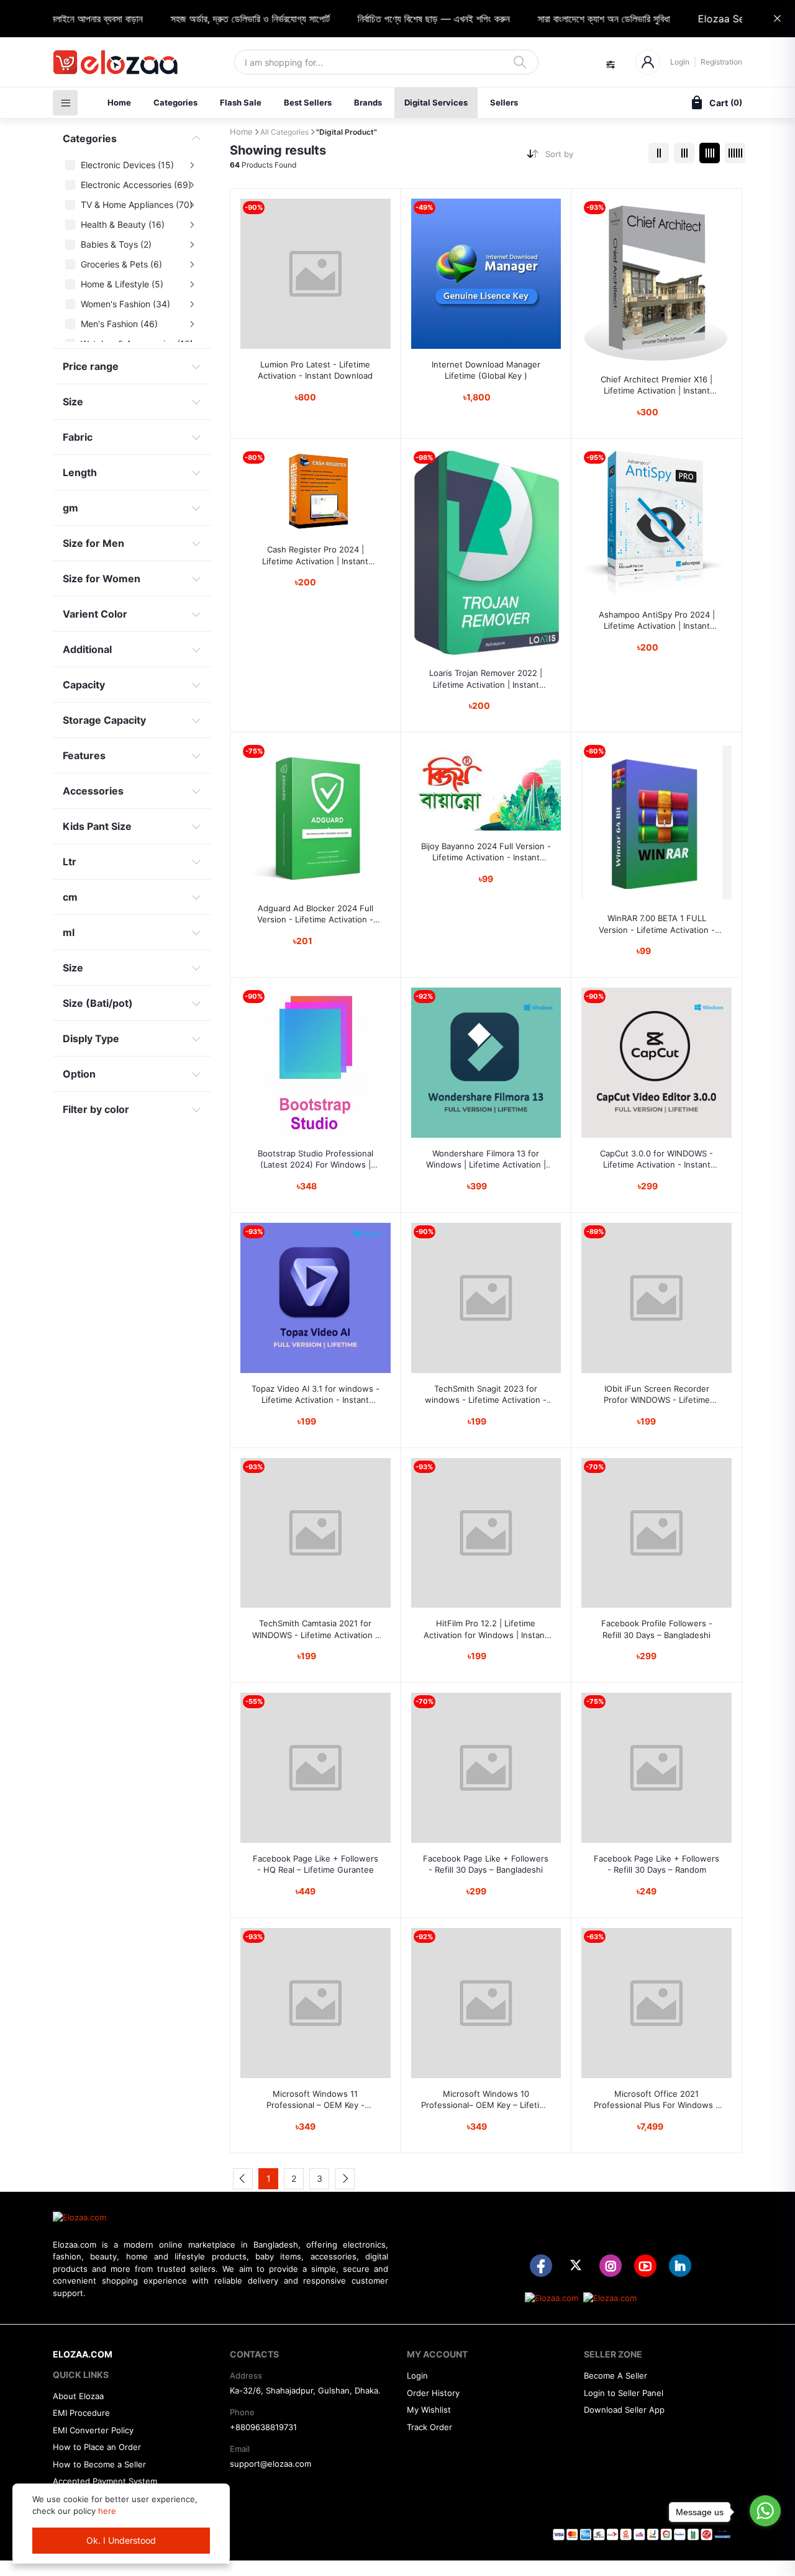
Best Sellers (308, 102)
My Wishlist (429, 2410)
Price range (91, 366)
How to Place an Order (97, 2447)
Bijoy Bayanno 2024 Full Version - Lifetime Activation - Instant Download (486, 852)
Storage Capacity (104, 720)
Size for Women (102, 579)
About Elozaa (78, 2396)
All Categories (284, 132)
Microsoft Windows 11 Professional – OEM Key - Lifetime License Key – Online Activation (315, 2100)
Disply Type (91, 1038)
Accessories (93, 791)
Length (80, 472)
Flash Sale (241, 102)
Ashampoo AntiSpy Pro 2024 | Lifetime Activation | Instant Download (657, 620)
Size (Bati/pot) (98, 1003)
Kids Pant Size (97, 826)
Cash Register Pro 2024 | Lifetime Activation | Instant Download (315, 555)
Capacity (84, 685)
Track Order (429, 2427)
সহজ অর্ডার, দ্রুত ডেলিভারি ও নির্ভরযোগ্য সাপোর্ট (218, 19)
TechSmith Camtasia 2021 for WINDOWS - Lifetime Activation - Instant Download (316, 1629)
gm (70, 508)
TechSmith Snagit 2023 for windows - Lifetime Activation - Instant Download (486, 1394)
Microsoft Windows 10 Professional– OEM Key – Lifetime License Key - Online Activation (486, 2100)
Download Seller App (624, 2410)
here (107, 2511)
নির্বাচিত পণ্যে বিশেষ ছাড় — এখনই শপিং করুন (402, 19)
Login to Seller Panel (624, 2393)
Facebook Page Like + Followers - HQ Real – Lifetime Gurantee (316, 1864)
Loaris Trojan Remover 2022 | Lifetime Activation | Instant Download (486, 679)
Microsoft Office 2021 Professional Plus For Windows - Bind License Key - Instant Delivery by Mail (656, 2100)
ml (69, 932)
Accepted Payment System (105, 2481)
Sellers (504, 102)
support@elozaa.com (270, 2464)
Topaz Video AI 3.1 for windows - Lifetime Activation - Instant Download (316, 1394)
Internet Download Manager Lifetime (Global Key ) (486, 370)
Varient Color (95, 614)
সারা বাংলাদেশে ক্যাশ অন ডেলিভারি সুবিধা (572, 19)
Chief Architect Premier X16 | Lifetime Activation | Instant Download (656, 385)
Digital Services (436, 102)
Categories (175, 102)
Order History (433, 2393)
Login (680, 62)
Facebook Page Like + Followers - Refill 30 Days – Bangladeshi (486, 1864)
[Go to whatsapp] (765, 2511)
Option (79, 1074)
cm (70, 897)
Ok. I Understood (121, 2540)
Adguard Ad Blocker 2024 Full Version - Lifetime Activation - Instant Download (315, 914)
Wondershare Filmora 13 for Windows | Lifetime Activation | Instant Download (486, 1159)
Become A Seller (616, 2376)
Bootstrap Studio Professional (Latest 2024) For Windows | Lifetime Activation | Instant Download (316, 1159)
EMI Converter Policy (93, 2430)
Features (84, 755)
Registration (721, 62)
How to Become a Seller (99, 2464)
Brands (368, 102)
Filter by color (96, 1109)
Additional (87, 649)
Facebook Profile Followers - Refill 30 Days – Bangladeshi (657, 1629)
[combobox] (592, 157)
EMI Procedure (81, 2413)
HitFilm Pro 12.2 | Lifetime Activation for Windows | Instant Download (486, 1629)
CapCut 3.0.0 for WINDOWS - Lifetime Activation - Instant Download (656, 1159)
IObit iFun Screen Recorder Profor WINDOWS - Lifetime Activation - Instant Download (657, 1394)
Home (119, 102)
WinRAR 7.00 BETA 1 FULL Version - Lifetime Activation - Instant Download (657, 924)
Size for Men (93, 543)
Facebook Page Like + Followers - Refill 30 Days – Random (656, 1864)
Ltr (70, 862)
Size (73, 402)
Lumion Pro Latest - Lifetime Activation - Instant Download (315, 370)
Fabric (78, 437)
